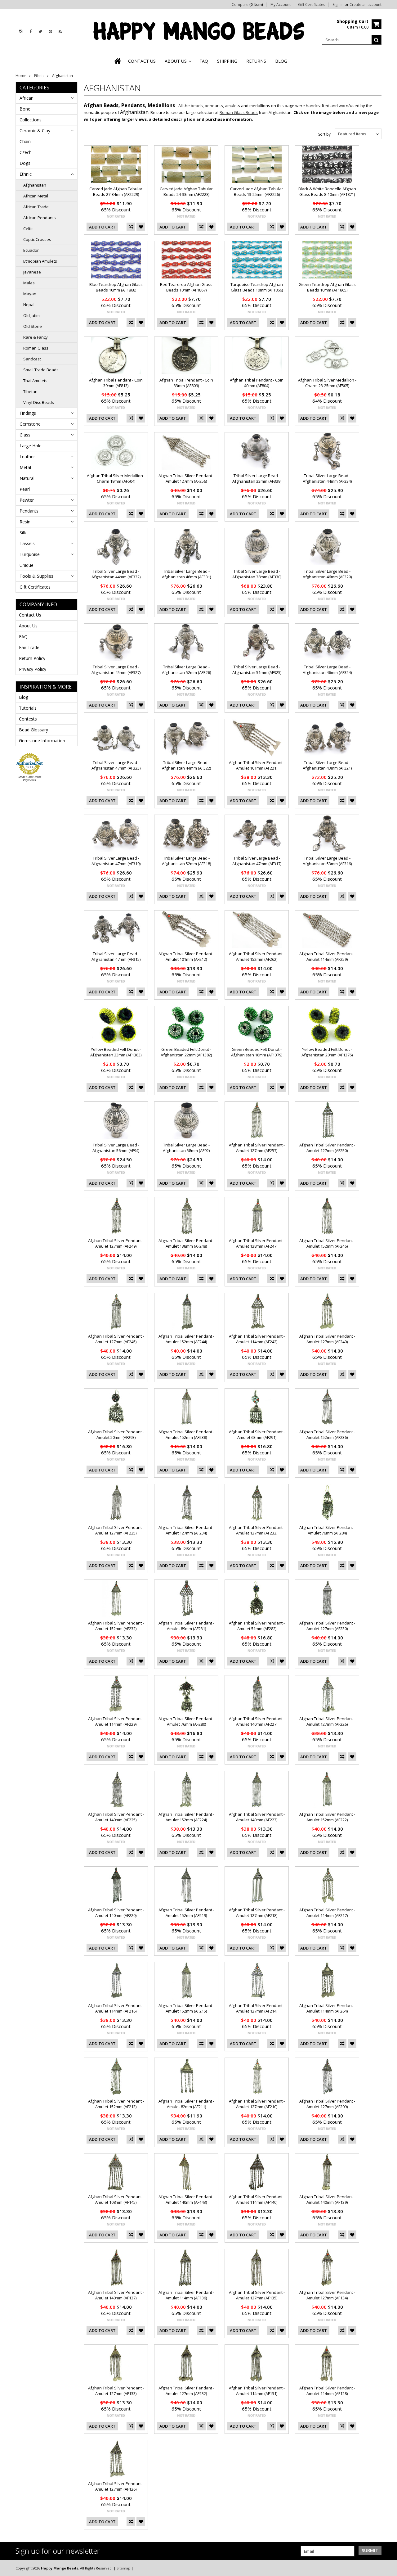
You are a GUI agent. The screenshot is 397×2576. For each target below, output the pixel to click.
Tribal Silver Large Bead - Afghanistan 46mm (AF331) (186, 574)
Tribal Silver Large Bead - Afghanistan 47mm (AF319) (116, 861)
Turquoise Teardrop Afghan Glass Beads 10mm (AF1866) (257, 287)
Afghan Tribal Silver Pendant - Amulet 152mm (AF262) (257, 956)
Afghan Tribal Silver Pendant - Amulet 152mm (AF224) (186, 1817)
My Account (281, 5)
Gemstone (30, 424)
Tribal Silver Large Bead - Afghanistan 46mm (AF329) (327, 574)
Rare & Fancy (36, 337)
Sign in (338, 5)
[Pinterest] (50, 32)
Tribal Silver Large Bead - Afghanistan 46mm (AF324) (327, 670)
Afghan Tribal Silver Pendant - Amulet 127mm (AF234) (186, 1530)
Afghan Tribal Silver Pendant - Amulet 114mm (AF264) (327, 2008)
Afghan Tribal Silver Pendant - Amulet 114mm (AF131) (257, 2391)
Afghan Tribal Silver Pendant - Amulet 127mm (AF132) (186, 2391)
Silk (23, 533)
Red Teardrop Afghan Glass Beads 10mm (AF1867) (186, 287)
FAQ (23, 637)
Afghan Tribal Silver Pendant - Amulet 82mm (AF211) (186, 2104)
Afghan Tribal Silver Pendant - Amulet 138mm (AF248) (186, 1243)
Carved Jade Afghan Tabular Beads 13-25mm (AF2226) (257, 192)
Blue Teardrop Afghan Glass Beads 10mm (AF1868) (116, 287)
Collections (31, 120)
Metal (25, 467)
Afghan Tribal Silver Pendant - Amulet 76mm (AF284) (327, 1530)
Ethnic (39, 76)
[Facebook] (31, 32)
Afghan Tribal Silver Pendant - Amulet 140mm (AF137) (116, 2295)
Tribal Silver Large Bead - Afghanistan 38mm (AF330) (257, 574)
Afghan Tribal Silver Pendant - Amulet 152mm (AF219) (186, 1913)
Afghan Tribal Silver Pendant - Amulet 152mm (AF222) (327, 1817)
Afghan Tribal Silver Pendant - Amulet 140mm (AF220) (116, 1913)
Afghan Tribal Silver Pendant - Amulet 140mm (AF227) (257, 1721)
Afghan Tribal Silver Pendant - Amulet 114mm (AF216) (116, 2008)
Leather (27, 456)
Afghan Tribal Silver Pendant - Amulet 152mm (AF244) (186, 1339)
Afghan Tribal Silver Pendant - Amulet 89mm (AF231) (186, 1626)
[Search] (377, 40)
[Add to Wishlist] (141, 227)
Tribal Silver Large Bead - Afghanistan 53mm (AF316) (327, 861)
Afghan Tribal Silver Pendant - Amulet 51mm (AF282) (257, 1626)
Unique (27, 565)
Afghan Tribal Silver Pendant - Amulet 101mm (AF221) (257, 765)
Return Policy (32, 658)
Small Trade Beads (41, 370)
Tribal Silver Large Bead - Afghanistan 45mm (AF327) (116, 670)
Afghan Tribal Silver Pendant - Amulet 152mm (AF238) (186, 1435)
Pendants (29, 511)
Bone (25, 109)
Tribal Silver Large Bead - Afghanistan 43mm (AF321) (327, 765)
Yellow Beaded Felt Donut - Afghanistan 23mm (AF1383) (116, 1052)
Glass (25, 435)
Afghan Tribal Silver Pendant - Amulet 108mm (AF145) (116, 2199)
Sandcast (32, 359)
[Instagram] (21, 32)
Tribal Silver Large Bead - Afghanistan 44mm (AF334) (327, 478)
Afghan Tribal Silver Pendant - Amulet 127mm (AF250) (327, 1148)
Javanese (32, 272)
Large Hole (31, 446)
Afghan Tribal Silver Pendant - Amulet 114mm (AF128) (327, 2391)
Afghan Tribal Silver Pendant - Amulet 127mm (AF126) (116, 2486)
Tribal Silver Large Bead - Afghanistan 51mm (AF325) (257, 670)
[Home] (118, 61)
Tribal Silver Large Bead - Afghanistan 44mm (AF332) (116, 574)
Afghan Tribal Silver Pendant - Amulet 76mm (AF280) (186, 1721)
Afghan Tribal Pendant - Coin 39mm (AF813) (116, 383)
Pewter (27, 500)
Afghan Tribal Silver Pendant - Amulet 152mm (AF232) (116, 1626)
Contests (28, 719)
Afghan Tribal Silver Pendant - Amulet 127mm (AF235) (116, 1530)
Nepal (29, 305)
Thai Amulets (35, 381)
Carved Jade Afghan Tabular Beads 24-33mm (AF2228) (186, 192)
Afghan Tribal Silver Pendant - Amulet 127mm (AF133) (116, 2391)
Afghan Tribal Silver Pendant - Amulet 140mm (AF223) (257, 1817)
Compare (247, 5)
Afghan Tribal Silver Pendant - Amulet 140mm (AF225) (116, 1817)
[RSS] (60, 32)
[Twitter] (40, 32)
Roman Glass (36, 348)
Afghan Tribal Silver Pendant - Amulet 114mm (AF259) (327, 956)
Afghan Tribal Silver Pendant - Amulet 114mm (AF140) (257, 2199)
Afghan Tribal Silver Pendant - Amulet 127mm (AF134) (327, 2295)
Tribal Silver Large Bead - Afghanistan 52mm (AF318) (186, 861)
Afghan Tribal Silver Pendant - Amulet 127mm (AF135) (257, 2295)
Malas (29, 283)
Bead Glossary (33, 730)
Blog (24, 697)
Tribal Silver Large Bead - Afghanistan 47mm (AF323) (116, 765)
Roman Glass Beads (239, 112)
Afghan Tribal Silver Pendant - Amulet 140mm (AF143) (186, 2199)
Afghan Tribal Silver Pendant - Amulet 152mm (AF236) (327, 1435)
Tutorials (28, 708)
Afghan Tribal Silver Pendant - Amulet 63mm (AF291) (257, 1435)
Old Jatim (31, 315)
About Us (28, 626)
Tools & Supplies (36, 576)
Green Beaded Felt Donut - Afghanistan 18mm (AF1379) (257, 1052)
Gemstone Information (42, 741)
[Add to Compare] (131, 227)
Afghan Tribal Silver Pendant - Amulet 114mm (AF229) (116, 1721)
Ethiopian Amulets (40, 261)
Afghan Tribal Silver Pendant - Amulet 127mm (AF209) (327, 2104)
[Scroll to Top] (388, 2568)
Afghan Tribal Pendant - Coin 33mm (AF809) (186, 383)
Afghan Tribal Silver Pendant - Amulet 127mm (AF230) (327, 1626)
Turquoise (30, 554)
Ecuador (31, 250)
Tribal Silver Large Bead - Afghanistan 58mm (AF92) (186, 1148)
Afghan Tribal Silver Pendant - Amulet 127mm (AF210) (257, 2104)
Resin (25, 522)
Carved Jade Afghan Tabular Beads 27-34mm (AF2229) (116, 192)
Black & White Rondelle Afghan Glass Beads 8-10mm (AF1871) (327, 192)
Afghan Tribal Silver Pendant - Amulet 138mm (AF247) (257, 1243)
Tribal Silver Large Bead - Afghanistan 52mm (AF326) (186, 670)
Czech (26, 152)
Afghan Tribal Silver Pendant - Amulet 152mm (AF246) (327, 1243)
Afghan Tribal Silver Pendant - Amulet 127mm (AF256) (186, 478)
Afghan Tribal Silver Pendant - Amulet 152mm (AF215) (186, 2008)
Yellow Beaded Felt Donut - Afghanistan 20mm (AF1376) (327, 1052)
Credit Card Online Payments (30, 779)
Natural (27, 478)
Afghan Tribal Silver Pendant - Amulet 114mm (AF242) (257, 1339)
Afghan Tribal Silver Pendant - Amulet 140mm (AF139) (327, 2199)
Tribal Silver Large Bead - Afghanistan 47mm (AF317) (257, 861)
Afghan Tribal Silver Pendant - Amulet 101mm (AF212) (186, 956)
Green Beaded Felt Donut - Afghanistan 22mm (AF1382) (186, 1052)
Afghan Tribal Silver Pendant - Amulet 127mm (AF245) (116, 1339)
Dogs (25, 163)
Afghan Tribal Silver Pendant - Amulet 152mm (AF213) (116, 2104)
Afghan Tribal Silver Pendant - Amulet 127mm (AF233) (257, 1530)
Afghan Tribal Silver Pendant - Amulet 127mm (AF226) (327, 1721)
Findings (28, 413)
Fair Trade (29, 647)
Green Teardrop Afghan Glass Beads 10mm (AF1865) (327, 287)
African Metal (36, 196)
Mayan (30, 294)
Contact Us (30, 615)
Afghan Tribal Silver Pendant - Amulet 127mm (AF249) (116, 1243)
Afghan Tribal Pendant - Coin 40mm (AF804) (257, 383)
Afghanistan (35, 185)
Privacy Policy (33, 669)
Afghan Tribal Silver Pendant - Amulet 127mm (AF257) (257, 1148)
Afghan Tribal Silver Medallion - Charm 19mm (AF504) (116, 478)
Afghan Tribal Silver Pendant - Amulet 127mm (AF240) (327, 1339)
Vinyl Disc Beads (39, 402)
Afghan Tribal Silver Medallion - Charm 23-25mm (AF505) (327, 383)
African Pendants (40, 218)
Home (21, 76)
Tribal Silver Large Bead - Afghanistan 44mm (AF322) (186, 765)
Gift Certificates (312, 5)
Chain (25, 141)
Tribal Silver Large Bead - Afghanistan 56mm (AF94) (116, 1148)
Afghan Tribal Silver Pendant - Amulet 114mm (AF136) (186, 2295)
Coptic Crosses (37, 239)
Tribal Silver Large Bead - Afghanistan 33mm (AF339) (257, 478)
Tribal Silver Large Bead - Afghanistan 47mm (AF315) (116, 956)
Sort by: (325, 134)
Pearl (25, 489)
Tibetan (30, 391)
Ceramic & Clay (35, 131)
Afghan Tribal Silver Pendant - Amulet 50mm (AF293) (116, 1435)
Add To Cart (102, 227)
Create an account (366, 5)
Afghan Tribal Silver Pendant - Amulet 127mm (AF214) (257, 2008)
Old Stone (33, 326)
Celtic (28, 228)
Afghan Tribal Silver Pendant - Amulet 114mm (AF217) (327, 1913)
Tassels (27, 543)
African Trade (36, 207)
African (27, 98)
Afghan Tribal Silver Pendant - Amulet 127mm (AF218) (257, 1913)
